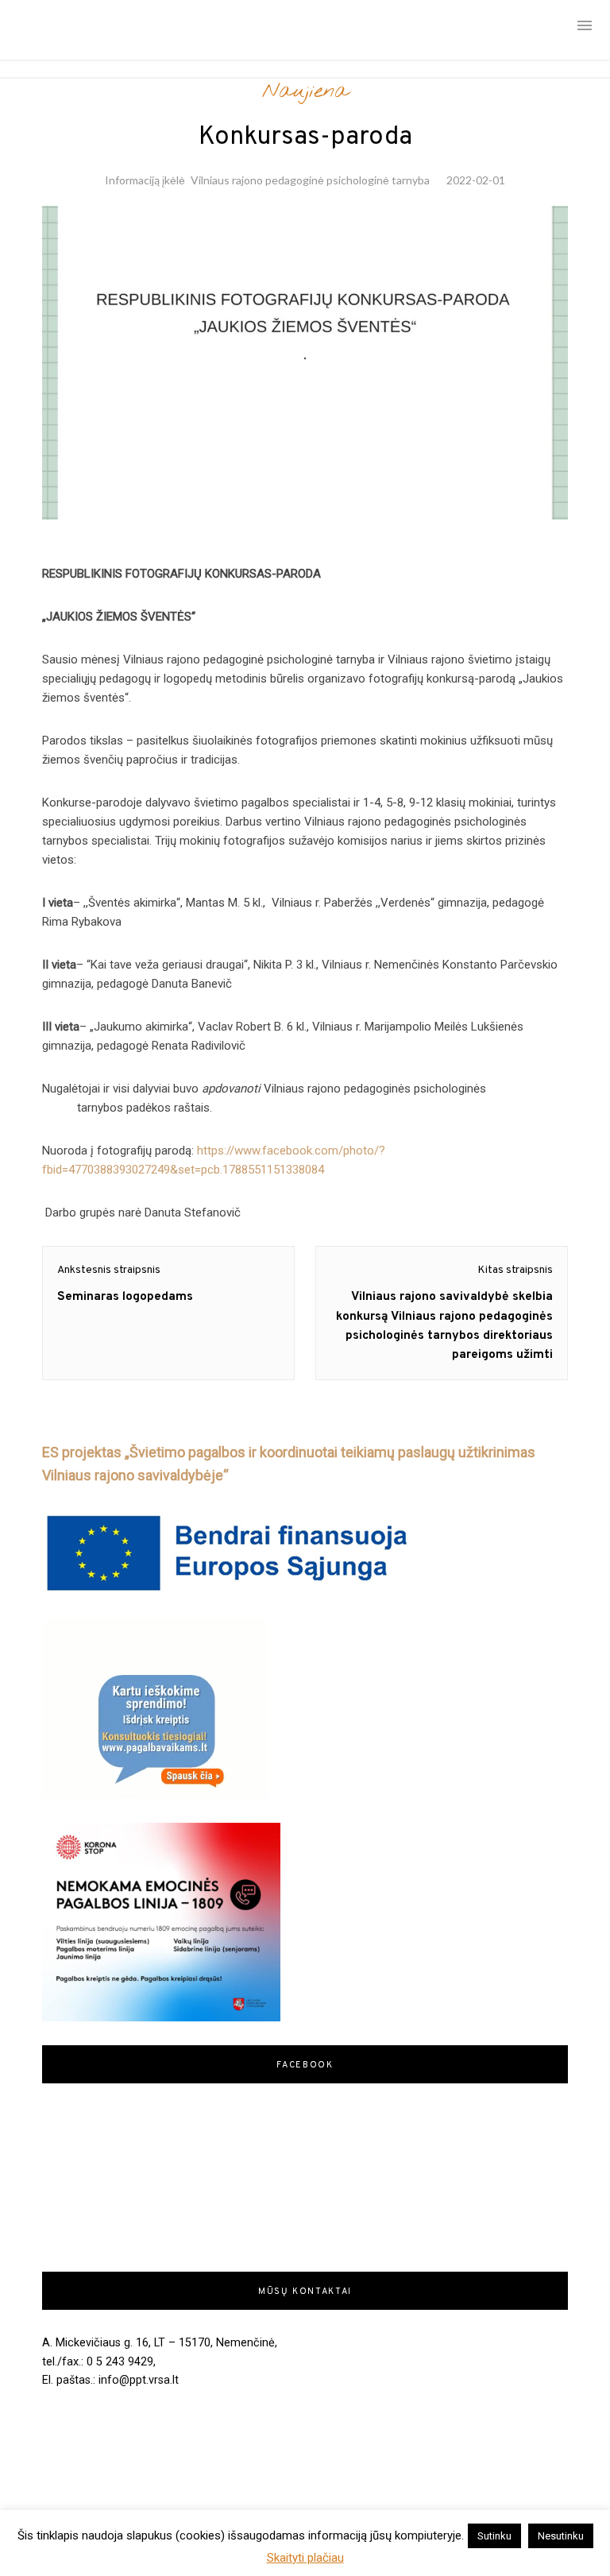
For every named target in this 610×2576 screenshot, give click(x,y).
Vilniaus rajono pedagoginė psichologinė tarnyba (310, 180)
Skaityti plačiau (305, 2558)
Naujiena (305, 91)
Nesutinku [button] (561, 2536)
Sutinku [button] (494, 2536)
